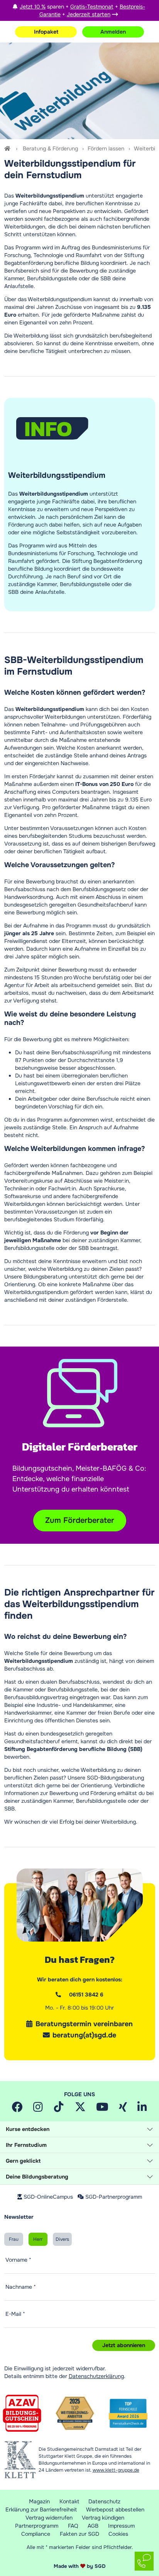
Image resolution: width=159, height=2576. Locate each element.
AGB (93, 2526)
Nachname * (21, 2287)
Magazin (39, 2501)
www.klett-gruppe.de (116, 2470)
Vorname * (18, 2260)
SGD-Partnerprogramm (114, 2197)
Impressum (121, 2526)
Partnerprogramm (37, 2526)
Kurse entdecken (28, 2129)
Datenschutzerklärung (96, 2376)
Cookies (118, 2534)
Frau (14, 2239)
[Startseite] (8, 148)
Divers (62, 2239)
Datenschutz (104, 2501)
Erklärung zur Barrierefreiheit (41, 2510)
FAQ (73, 2526)
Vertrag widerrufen (49, 2518)
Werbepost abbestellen (115, 2510)
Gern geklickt (23, 2161)
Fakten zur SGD (79, 2534)
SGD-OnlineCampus (48, 2197)
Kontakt (69, 2501)
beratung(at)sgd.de (84, 2035)
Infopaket (46, 32)
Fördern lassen (106, 148)
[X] (80, 2109)
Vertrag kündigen (103, 2518)
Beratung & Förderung (50, 148)
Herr (38, 2239)
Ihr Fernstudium (26, 2145)
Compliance (36, 2534)
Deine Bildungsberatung (37, 2177)
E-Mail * (15, 2314)
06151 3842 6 (86, 1995)
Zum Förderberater (80, 1520)
